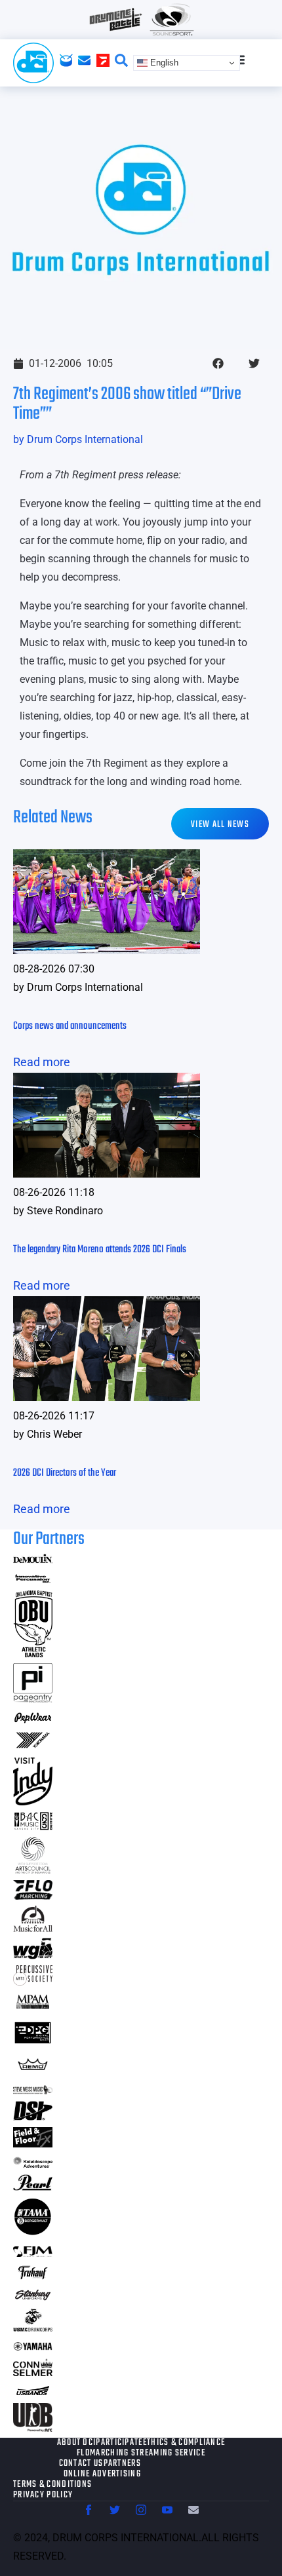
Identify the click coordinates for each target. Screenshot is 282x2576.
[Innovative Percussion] (33, 1580)
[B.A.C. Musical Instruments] (33, 1826)
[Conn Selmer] (33, 2372)
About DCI (77, 2443)
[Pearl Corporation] (33, 2186)
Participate (119, 2443)
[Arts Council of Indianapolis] (33, 1870)
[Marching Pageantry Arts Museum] (33, 2007)
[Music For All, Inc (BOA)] (33, 1928)
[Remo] (33, 2070)
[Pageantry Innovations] (33, 1698)
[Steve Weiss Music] (33, 2090)
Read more (42, 1062)
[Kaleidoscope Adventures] (33, 2163)
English (163, 63)
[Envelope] (193, 2510)
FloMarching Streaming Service (141, 2453)
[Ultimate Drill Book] (33, 2428)
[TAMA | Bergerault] (33, 2232)
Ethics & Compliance (184, 2443)
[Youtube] (167, 2510)
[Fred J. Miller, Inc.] (33, 2253)
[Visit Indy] (33, 1801)
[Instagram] (141, 2510)
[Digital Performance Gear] (33, 2044)
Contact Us (81, 2464)
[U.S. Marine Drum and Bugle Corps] (33, 2327)
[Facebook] (89, 2510)
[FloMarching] (33, 1895)
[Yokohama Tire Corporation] (33, 1747)
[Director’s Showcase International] (33, 2116)
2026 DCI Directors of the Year (65, 1473)
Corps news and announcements (70, 1026)
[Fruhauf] (33, 2278)
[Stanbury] (33, 2298)
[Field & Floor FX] (33, 2143)
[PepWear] (33, 1719)
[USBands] (33, 2393)
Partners (122, 2464)
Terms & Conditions (52, 2485)
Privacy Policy (43, 2495)
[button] (218, 363)
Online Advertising (102, 2474)
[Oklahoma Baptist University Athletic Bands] (33, 1653)
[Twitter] (115, 2510)
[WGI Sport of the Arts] (33, 1955)
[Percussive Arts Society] (33, 1981)
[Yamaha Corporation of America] (33, 2348)
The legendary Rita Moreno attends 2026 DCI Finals (100, 1250)
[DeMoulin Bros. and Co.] (33, 1559)
